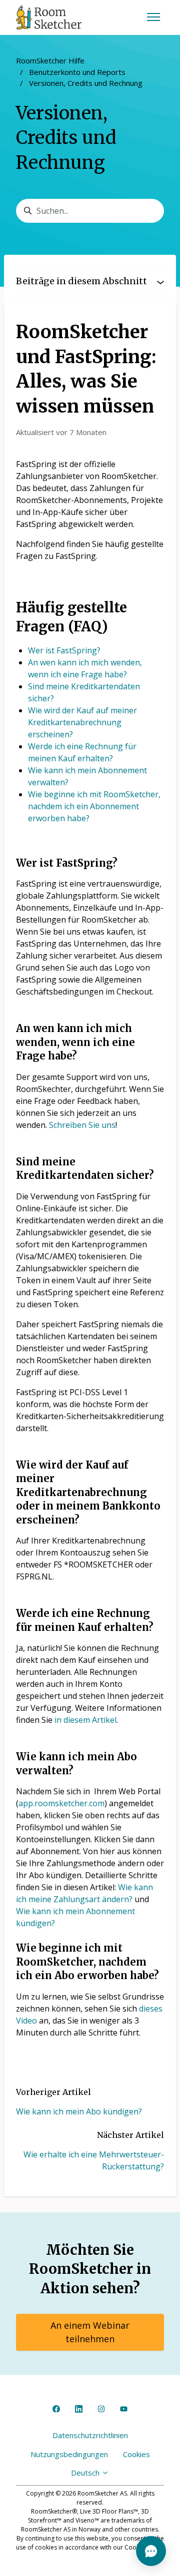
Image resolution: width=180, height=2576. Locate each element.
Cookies (136, 2454)
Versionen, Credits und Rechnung (86, 83)
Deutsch (86, 2473)
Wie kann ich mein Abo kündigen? (79, 2111)
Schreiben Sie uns (82, 1125)
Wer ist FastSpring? (64, 650)
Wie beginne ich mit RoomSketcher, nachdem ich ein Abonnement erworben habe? (94, 806)
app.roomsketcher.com (61, 1803)
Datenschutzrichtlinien (90, 2435)
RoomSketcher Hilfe (50, 60)
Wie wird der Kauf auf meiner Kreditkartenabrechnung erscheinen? (82, 722)
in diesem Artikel (85, 1720)
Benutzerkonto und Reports (77, 72)
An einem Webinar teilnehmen (90, 2332)
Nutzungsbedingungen (69, 2454)
